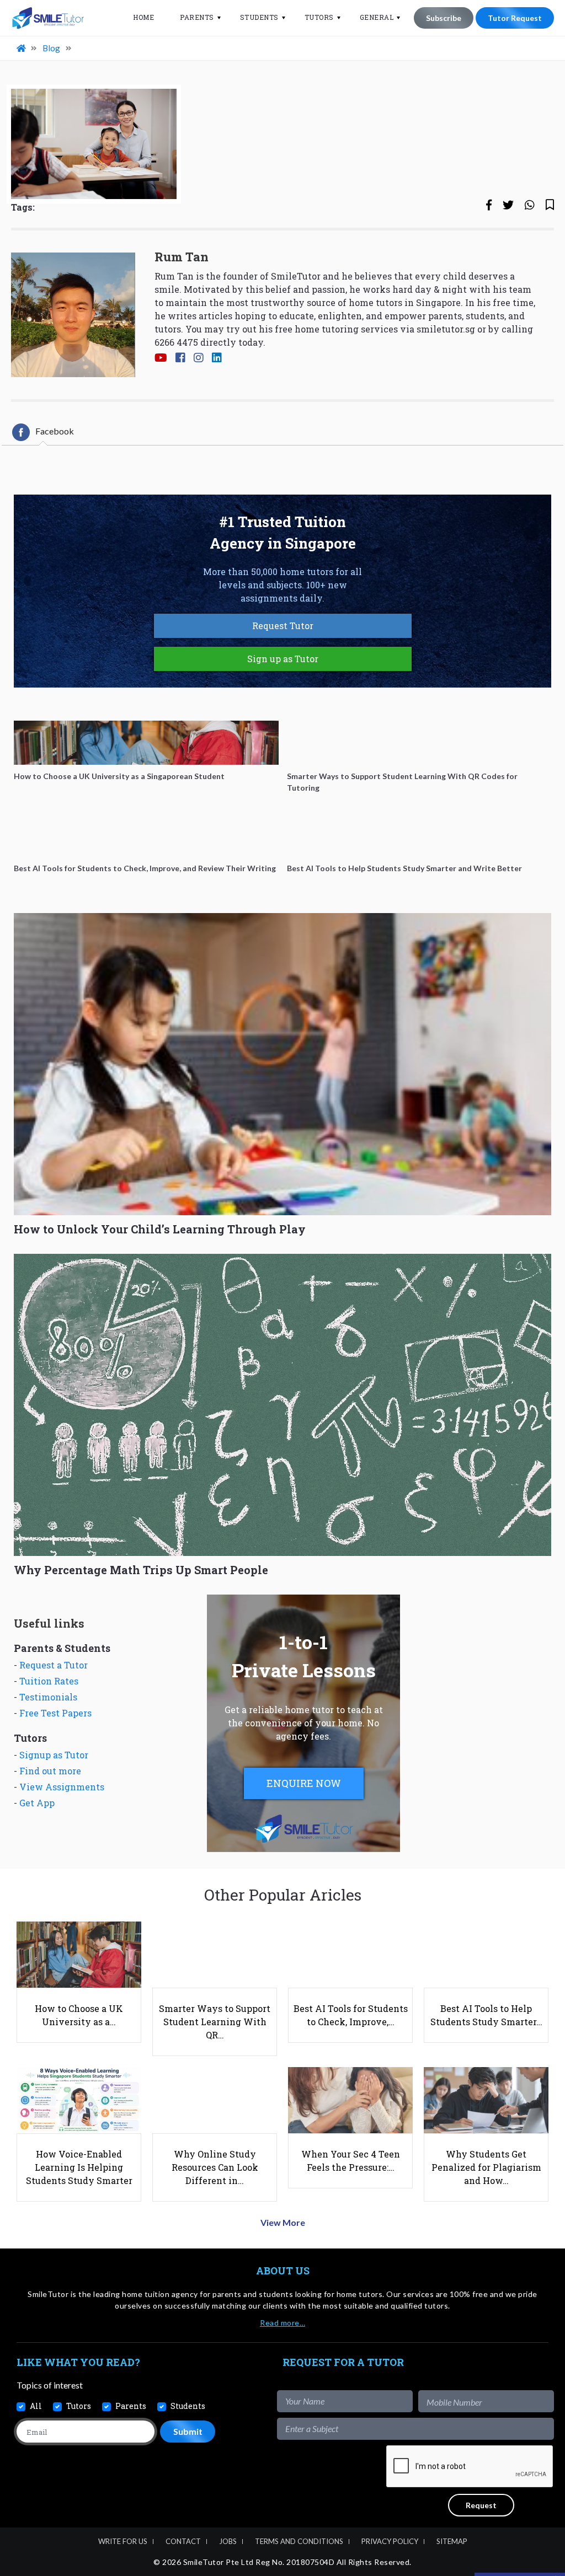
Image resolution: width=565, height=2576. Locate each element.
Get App (37, 1803)
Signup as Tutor (54, 1755)
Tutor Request (515, 18)
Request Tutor (283, 626)
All (36, 2406)
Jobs (228, 2541)
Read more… (282, 2323)
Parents (197, 17)
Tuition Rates (49, 1681)
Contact (183, 2541)
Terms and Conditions (299, 2541)
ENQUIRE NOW (304, 1783)
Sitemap (452, 2541)
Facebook (55, 431)
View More (283, 2222)
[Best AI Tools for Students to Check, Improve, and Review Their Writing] (146, 835)
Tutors (319, 17)
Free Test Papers (55, 1713)
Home (143, 17)
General (377, 17)
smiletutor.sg (446, 329)
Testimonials (48, 1697)
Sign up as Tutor (283, 659)
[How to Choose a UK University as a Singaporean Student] (146, 743)
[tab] (43, 432)
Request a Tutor (54, 1665)
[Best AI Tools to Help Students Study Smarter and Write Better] (419, 835)
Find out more (50, 1771)
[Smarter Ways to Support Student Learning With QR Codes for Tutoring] (419, 743)
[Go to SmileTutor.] (22, 48)
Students (259, 17)
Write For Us (123, 2541)
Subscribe (444, 18)
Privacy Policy (390, 2541)
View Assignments (62, 1787)
